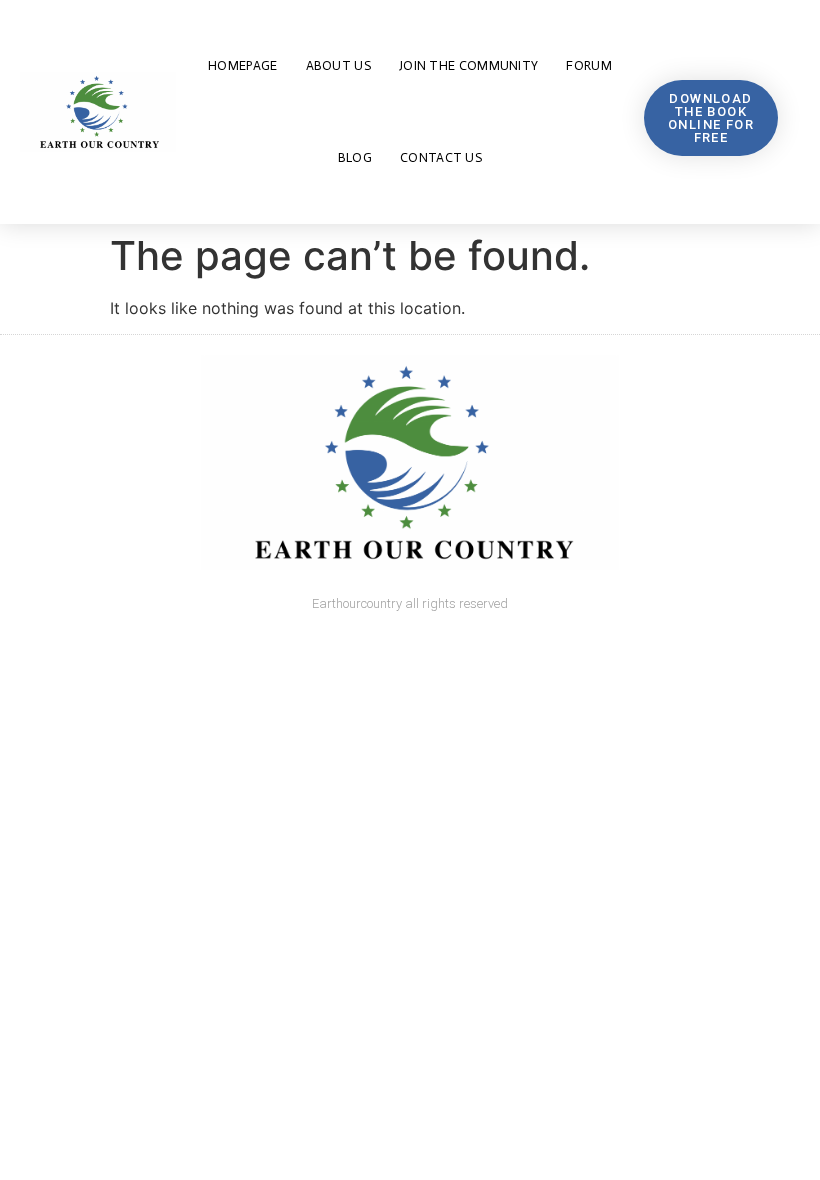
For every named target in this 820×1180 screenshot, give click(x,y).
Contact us (441, 157)
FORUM (589, 65)
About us (338, 65)
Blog (355, 157)
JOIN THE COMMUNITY (468, 65)
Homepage (242, 65)
